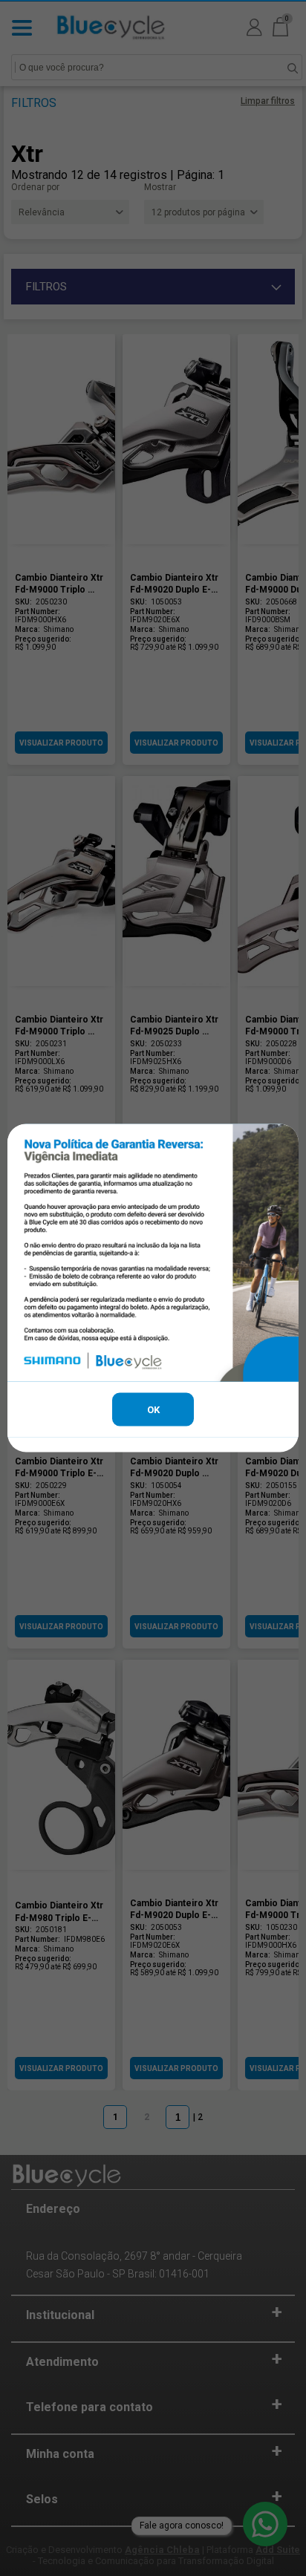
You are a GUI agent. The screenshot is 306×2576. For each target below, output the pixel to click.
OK (153, 1410)
